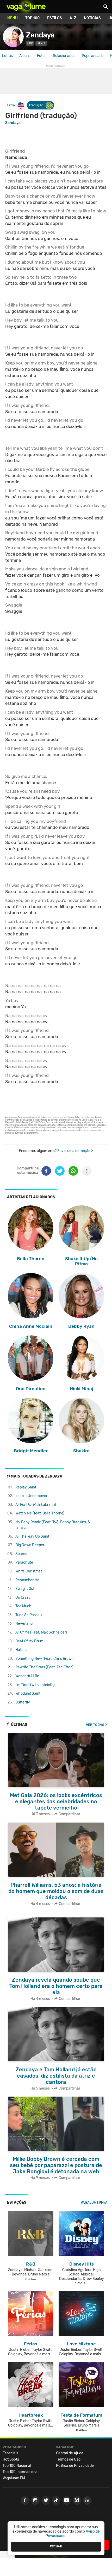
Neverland (24, 1624)
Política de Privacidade (75, 2466)
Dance (41, 43)
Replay (26, 1487)
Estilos (55, 18)
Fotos (42, 56)
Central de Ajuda (70, 2453)
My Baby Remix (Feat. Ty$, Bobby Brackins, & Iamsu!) (53, 1525)
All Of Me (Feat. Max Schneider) (41, 1632)
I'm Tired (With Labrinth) (35, 1685)
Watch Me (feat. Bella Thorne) (40, 1513)
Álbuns (25, 56)
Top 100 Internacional (20, 2472)
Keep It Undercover (31, 1496)
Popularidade (93, 56)
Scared (21, 1554)
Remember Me (27, 1580)
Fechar (56, 2546)
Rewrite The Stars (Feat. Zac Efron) (44, 1667)
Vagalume (26, 6)
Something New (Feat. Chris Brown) (45, 1659)
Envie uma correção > (75, 1151)
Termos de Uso (68, 2459)
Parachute (24, 1562)
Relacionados (64, 56)
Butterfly (23, 1702)
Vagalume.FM (92, 2203)
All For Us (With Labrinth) (36, 1505)
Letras (7, 56)
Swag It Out (25, 1589)
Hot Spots (11, 2459)
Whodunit (28, 1693)
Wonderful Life (27, 1676)
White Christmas (29, 1571)
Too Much (23, 1606)
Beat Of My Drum (29, 1641)
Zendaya (40, 35)
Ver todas (95, 1725)
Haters (21, 1650)
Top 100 (32, 18)
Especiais (10, 2453)
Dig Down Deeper (30, 1545)
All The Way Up (32, 1536)
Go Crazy (23, 1598)
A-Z (73, 18)
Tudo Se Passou (29, 1615)
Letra (11, 105)
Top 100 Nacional (17, 2466)
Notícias (92, 18)
